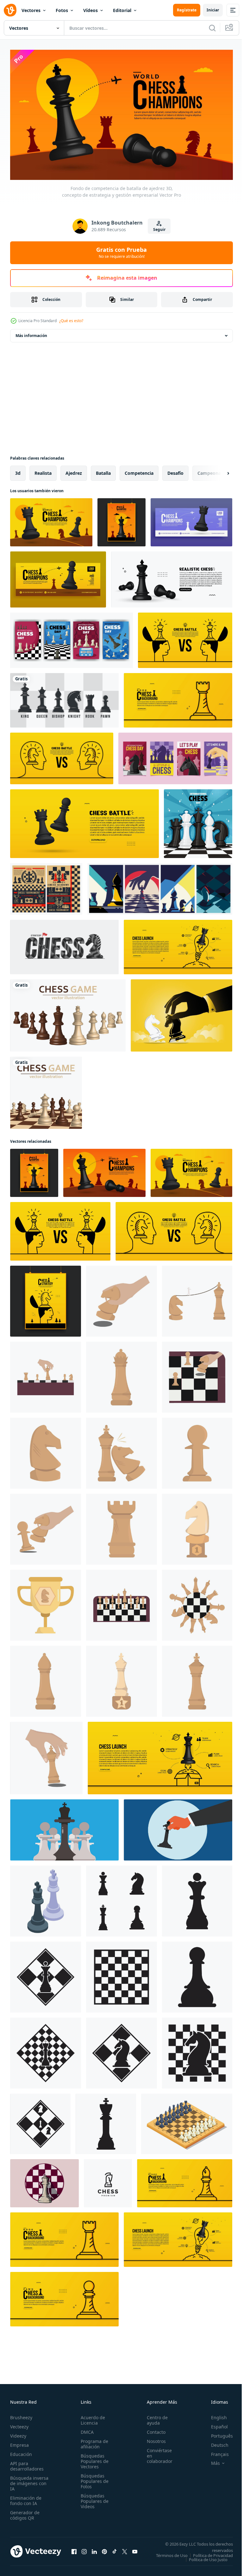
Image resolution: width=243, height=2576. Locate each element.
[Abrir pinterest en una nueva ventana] (104, 2551)
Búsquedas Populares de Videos (93, 2499)
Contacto (153, 2430)
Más (211, 2461)
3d (18, 470)
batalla (103, 470)
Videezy (18, 2433)
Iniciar (213, 10)
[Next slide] (218, 470)
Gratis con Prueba (121, 252)
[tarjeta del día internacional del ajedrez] (72, 637)
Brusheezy (21, 2415)
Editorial (122, 10)
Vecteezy (19, 2424)
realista (43, 470)
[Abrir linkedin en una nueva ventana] (94, 2551)
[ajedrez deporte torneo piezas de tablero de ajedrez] (46, 886)
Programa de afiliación (93, 2441)
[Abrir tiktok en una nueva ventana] (115, 2551)
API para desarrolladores (27, 2464)
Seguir (159, 229)
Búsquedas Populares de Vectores (93, 2459)
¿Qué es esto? (71, 321)
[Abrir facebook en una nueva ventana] (74, 2551)
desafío (175, 470)
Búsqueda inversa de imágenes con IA (29, 2481)
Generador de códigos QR (25, 2513)
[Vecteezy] (10, 10)
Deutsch (215, 2442)
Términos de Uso (212, 2553)
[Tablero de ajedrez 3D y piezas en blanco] (46, 1090)
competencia (139, 470)
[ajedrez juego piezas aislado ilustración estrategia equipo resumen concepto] (64, 1827)
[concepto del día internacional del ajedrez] (198, 821)
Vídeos (90, 10)
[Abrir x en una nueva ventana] (125, 2551)
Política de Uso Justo (203, 2561)
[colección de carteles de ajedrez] (160, 886)
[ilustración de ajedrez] (121, 1298)
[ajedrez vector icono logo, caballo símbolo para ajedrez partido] (108, 2180)
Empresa (19, 2442)
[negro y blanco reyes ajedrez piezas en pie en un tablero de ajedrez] (46, 1898)
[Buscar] (212, 28)
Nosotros (153, 2439)
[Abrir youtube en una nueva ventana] (135, 2551)
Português (217, 2433)
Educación (21, 2452)
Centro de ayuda (154, 2418)
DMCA (85, 2430)
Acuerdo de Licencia (91, 2418)
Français (215, 2452)
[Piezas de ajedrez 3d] (68, 1013)
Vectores (31, 10)
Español (215, 2424)
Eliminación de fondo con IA (26, 2498)
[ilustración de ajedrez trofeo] (197, 1526)
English (214, 2415)
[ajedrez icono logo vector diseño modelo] (121, 1898)
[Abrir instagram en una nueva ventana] (84, 2551)
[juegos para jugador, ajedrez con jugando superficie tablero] (187, 2121)
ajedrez (74, 470)
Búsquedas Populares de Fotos (93, 2479)
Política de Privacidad (208, 2557)
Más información (31, 333)
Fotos (62, 10)
